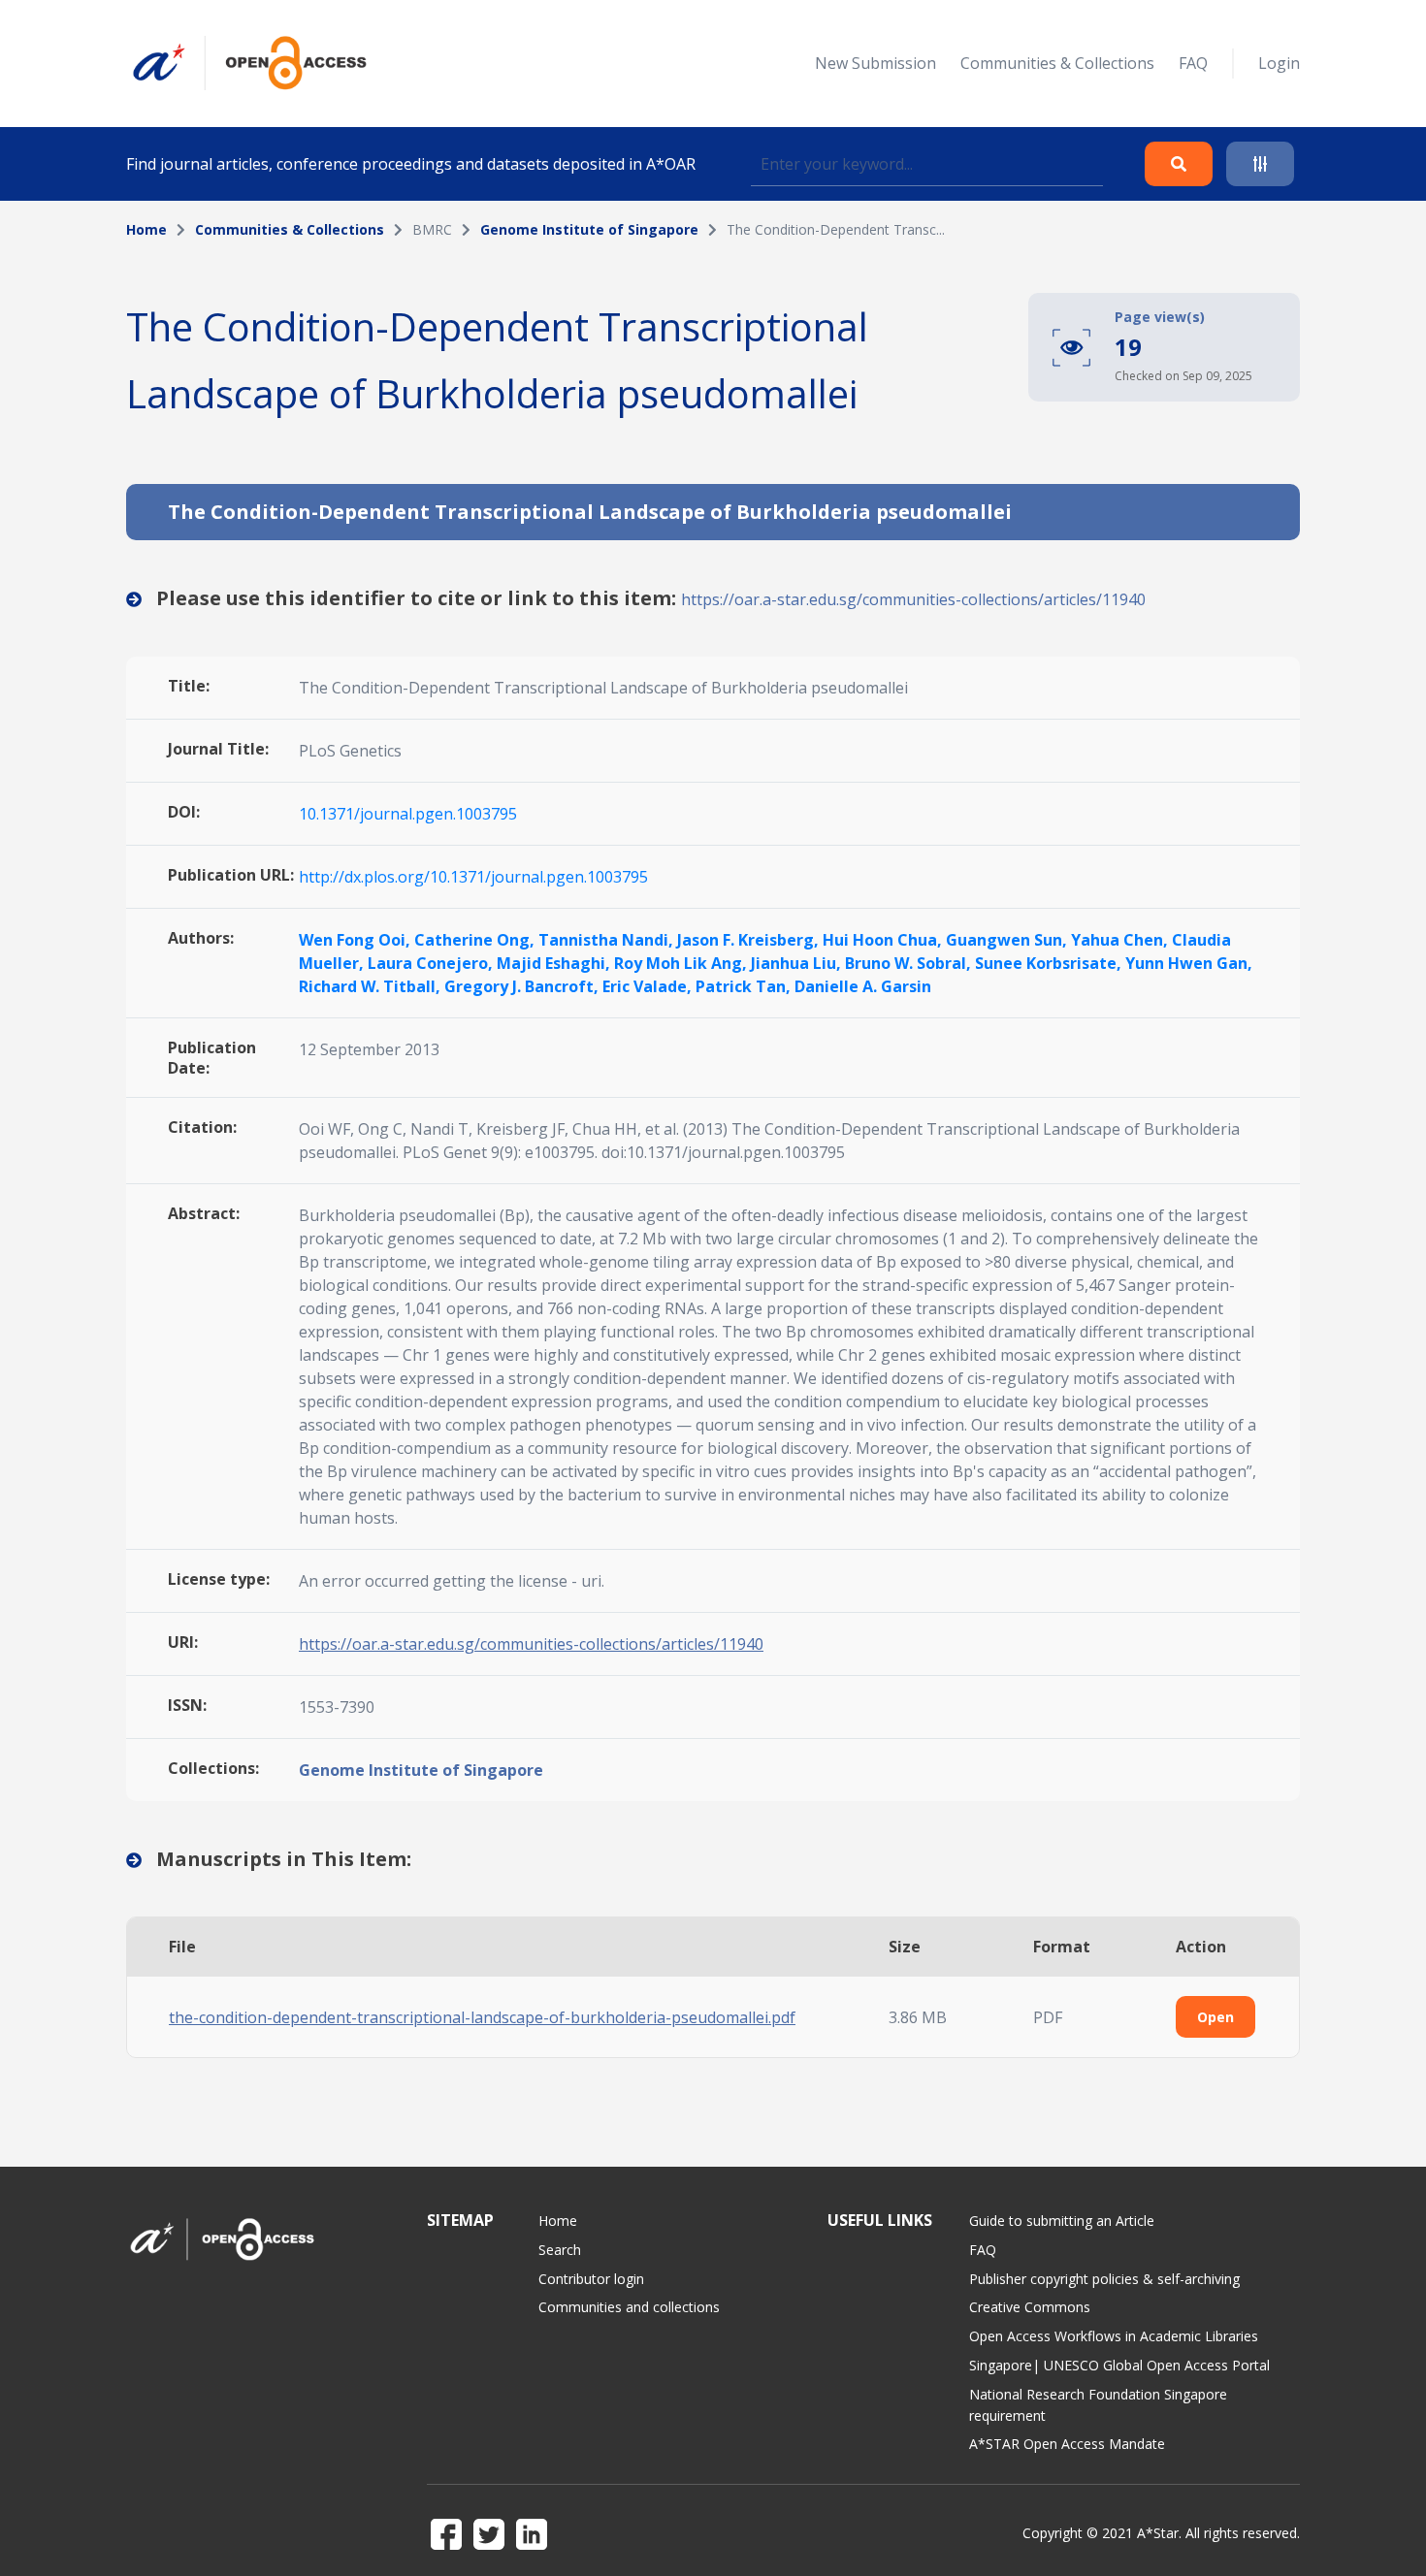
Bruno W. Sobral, (910, 963)
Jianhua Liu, (798, 963)
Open (1215, 2017)
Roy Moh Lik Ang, (682, 963)
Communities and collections (629, 2307)
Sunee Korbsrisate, (1050, 963)
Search (560, 2250)
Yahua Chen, (1121, 940)
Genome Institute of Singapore (589, 229)
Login (1279, 63)
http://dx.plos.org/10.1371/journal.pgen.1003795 (473, 877)
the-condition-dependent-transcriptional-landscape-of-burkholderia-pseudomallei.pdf (482, 2017)
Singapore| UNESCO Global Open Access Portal (1119, 2365)
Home (146, 229)
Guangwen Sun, (1008, 940)
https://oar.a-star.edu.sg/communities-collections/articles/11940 (913, 599)
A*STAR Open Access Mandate (1067, 2444)
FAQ (1193, 63)
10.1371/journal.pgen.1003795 (408, 814)
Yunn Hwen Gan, (1189, 963)
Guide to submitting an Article (1062, 2221)
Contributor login (591, 2279)
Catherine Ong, (476, 940)
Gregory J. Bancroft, (523, 986)
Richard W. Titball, (372, 986)
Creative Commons (1030, 2307)
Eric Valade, (649, 986)
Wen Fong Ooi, (356, 940)
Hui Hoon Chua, (884, 940)
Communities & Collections (1057, 63)
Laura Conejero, (432, 963)
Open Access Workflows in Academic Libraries (1114, 2336)
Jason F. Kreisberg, (750, 940)
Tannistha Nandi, (608, 940)
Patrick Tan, (745, 986)
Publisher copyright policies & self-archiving (1104, 2279)
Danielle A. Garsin (863, 986)
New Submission (875, 63)
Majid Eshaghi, (555, 963)
